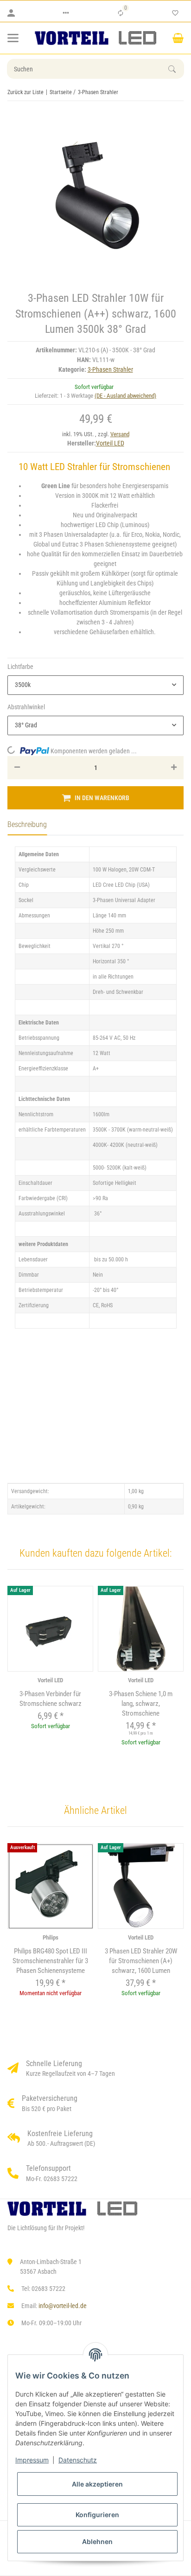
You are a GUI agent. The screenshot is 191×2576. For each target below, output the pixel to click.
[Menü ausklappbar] (13, 38)
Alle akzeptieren (97, 2484)
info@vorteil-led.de (63, 2306)
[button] (66, 13)
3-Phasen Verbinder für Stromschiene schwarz (51, 1699)
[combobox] (95, 685)
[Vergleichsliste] (121, 13)
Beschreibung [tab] (27, 824)
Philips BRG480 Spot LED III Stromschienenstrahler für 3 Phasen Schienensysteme (50, 1961)
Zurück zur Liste (25, 92)
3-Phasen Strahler (110, 369)
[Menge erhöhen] (174, 768)
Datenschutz (78, 2460)
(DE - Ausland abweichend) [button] (125, 396)
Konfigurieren (97, 2515)
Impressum (32, 2460)
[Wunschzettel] (175, 13)
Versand (120, 434)
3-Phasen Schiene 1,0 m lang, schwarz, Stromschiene (141, 1704)
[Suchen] (176, 69)
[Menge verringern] (17, 768)
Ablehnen (97, 2541)
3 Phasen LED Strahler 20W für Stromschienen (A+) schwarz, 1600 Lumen (141, 1961)
